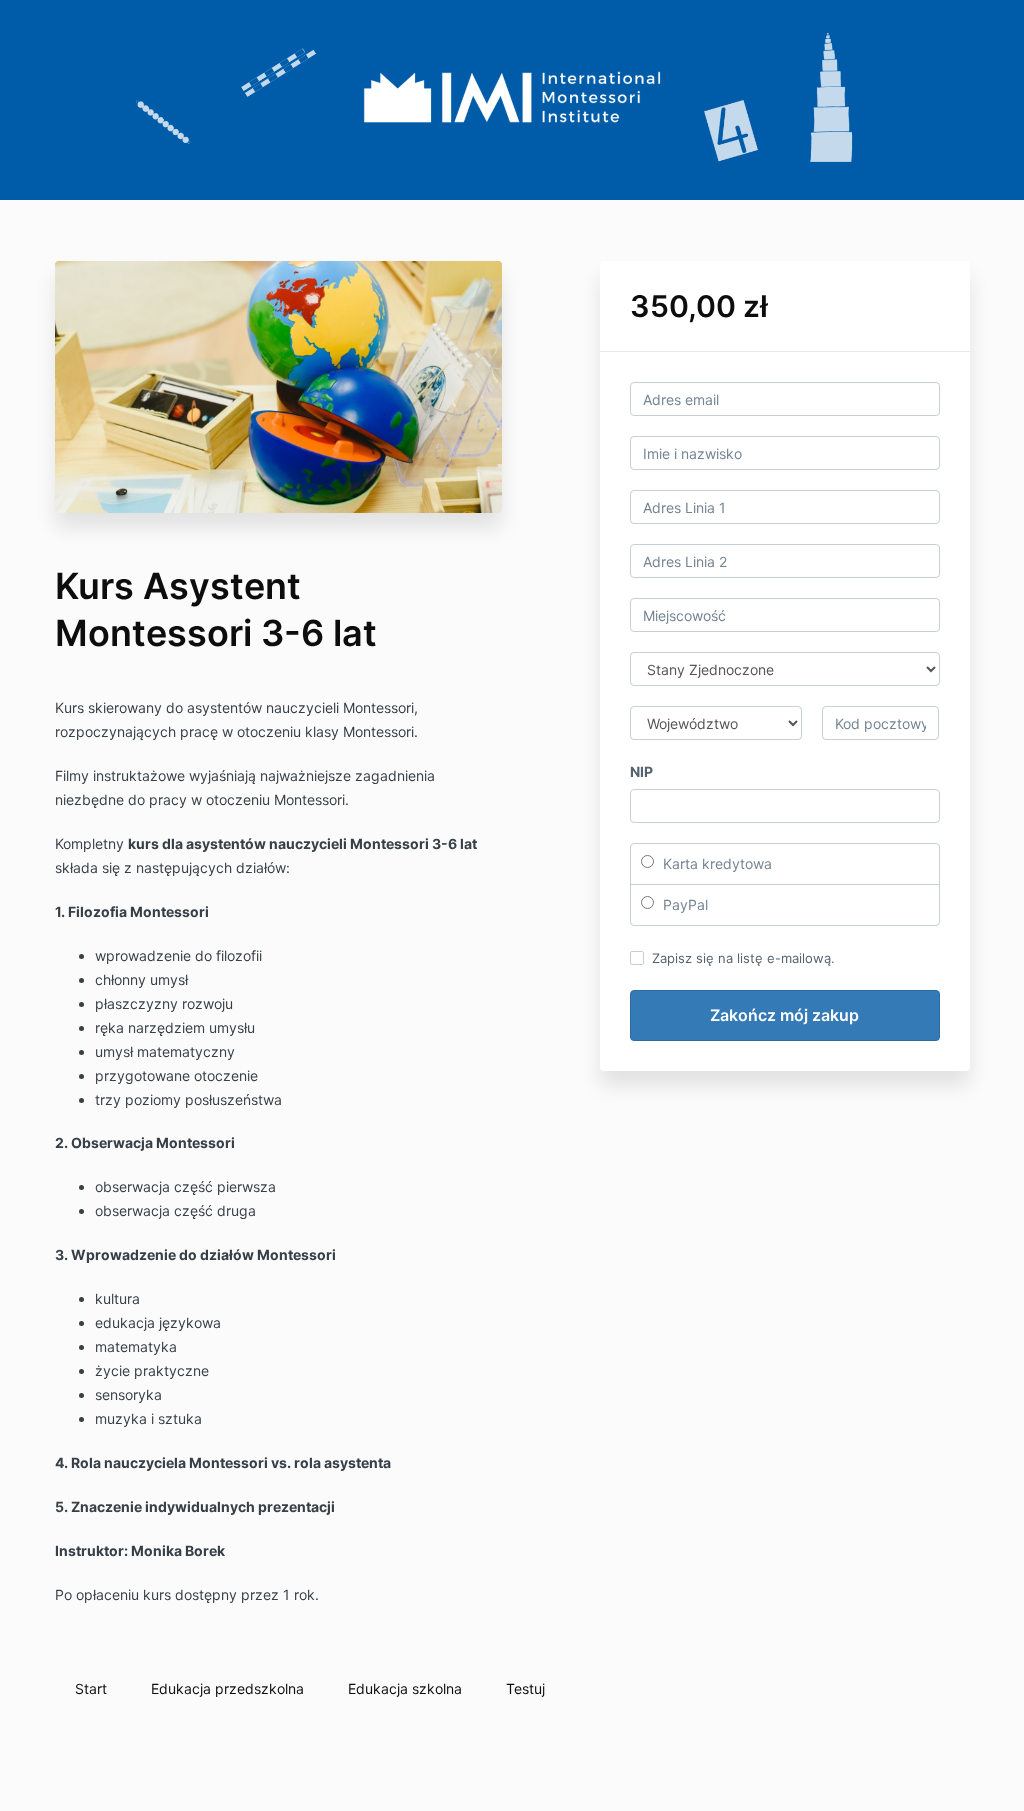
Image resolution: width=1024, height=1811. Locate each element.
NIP (641, 771)
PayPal (683, 904)
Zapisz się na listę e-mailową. (743, 958)
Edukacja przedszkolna (227, 1688)
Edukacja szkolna (405, 1688)
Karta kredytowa (715, 863)
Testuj (525, 1688)
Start (91, 1688)
